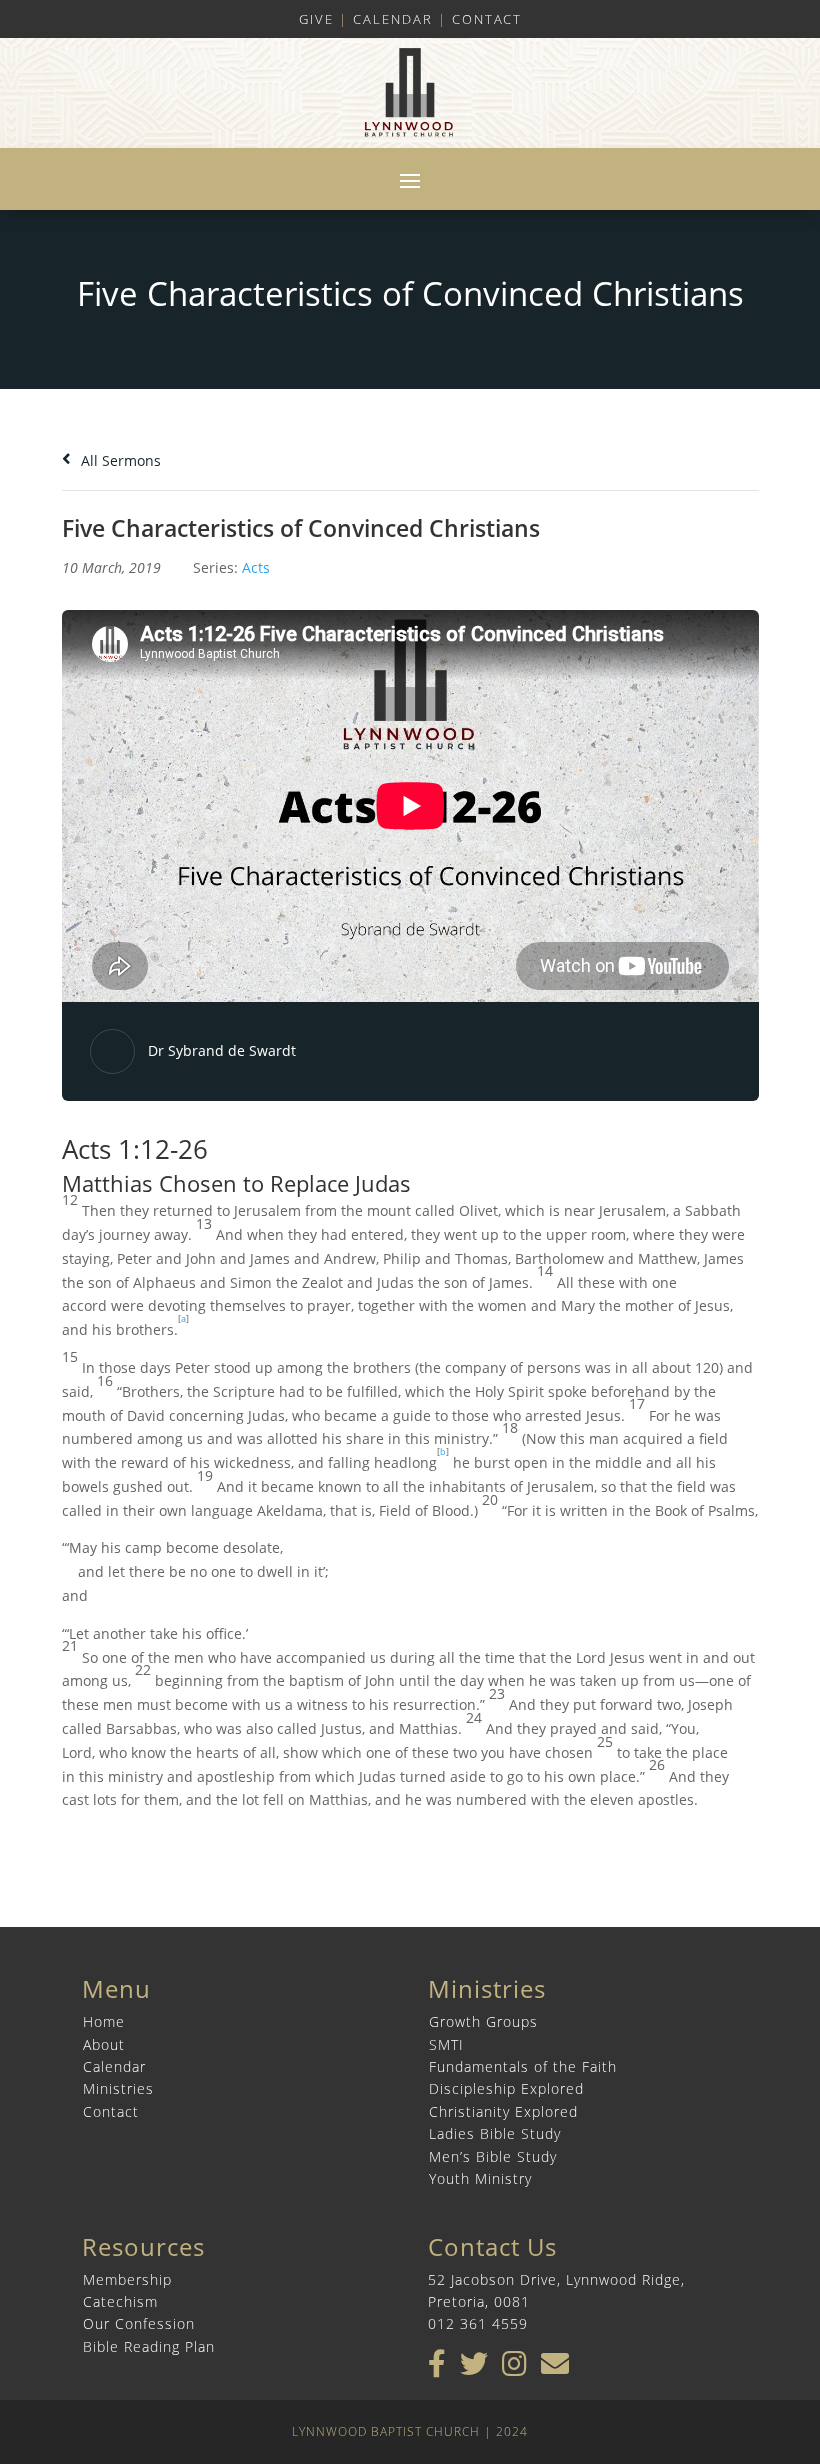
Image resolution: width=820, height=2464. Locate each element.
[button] (410, 1167)
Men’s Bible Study (493, 2156)
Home (104, 2021)
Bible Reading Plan (149, 2346)
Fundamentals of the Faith (523, 2066)
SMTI (446, 2044)
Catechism (120, 2301)
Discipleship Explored (506, 2088)
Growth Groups (483, 2021)
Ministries (118, 2088)
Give (316, 19)
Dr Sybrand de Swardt (222, 1050)
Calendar (393, 19)
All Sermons (119, 460)
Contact (487, 19)
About (104, 2044)
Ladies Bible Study (495, 2133)
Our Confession (139, 2323)
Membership (127, 2279)
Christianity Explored (503, 2111)
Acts (256, 567)
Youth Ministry (480, 2178)
